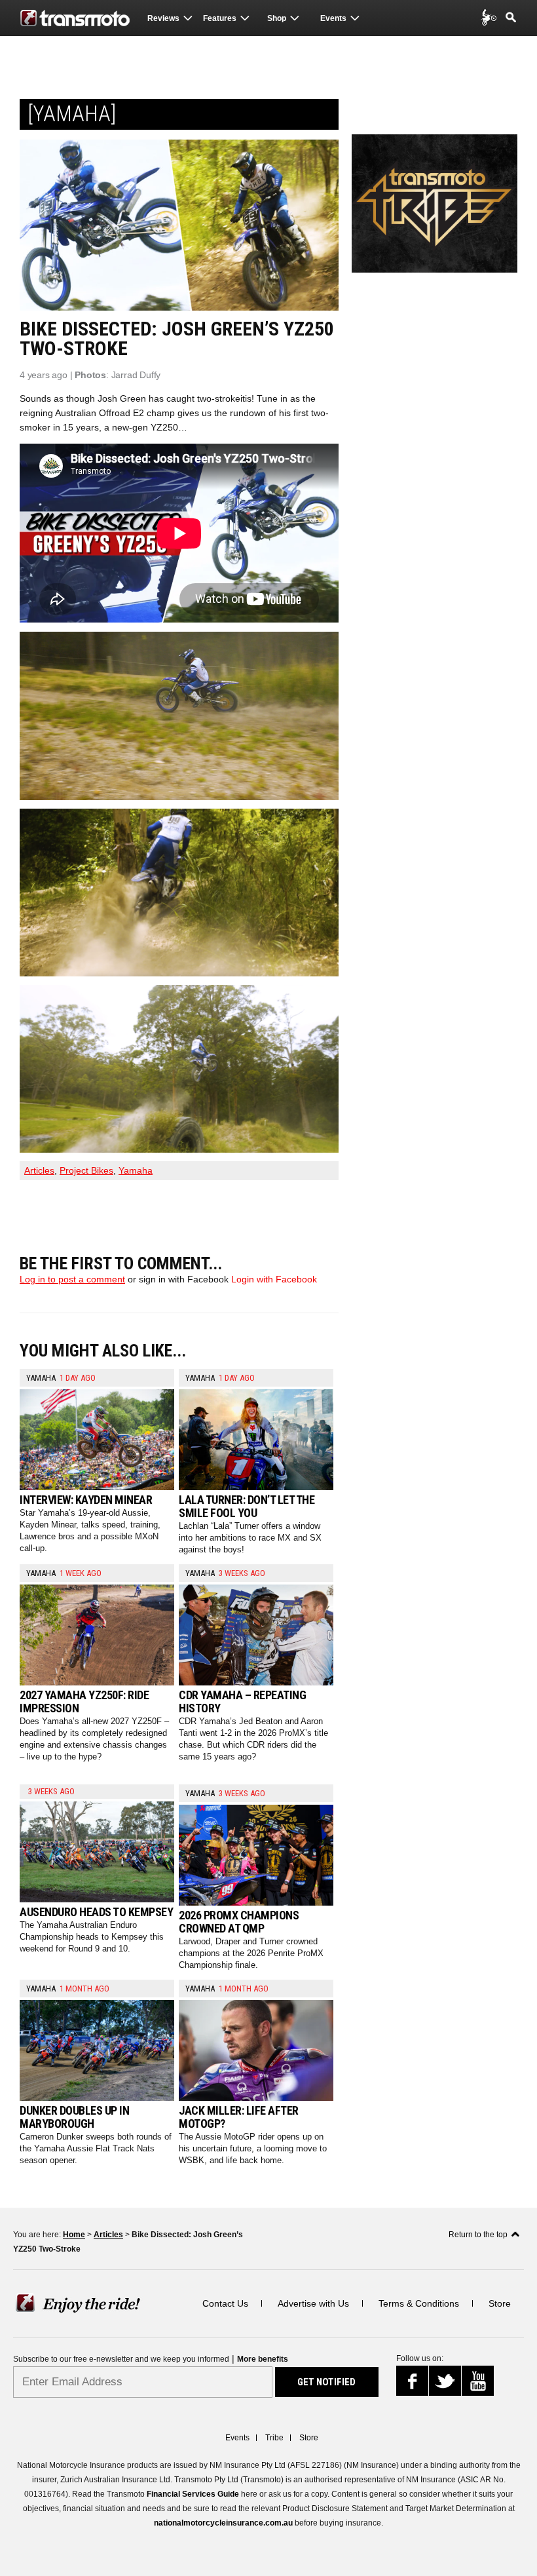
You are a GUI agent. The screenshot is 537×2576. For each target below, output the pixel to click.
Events (333, 18)
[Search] (511, 17)
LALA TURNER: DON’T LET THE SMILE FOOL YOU (247, 1506)
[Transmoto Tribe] (490, 17)
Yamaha (136, 1170)
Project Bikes (86, 1170)
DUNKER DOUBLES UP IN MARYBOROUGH (74, 2117)
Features (220, 18)
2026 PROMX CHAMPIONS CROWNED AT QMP (239, 1922)
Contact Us (225, 2303)
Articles (39, 1170)
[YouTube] (480, 2382)
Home (74, 2235)
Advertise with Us (313, 2303)
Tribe (274, 2438)
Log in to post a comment (72, 1279)
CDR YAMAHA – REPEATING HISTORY (242, 1701)
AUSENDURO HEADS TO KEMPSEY (96, 1912)
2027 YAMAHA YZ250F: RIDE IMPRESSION (84, 1701)
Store (500, 2303)
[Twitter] (446, 2384)
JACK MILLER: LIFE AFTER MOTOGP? (239, 2117)
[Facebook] (417, 2384)
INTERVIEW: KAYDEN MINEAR (86, 1500)
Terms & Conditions (419, 2303)
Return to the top (478, 2235)
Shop (277, 18)
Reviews (163, 18)
